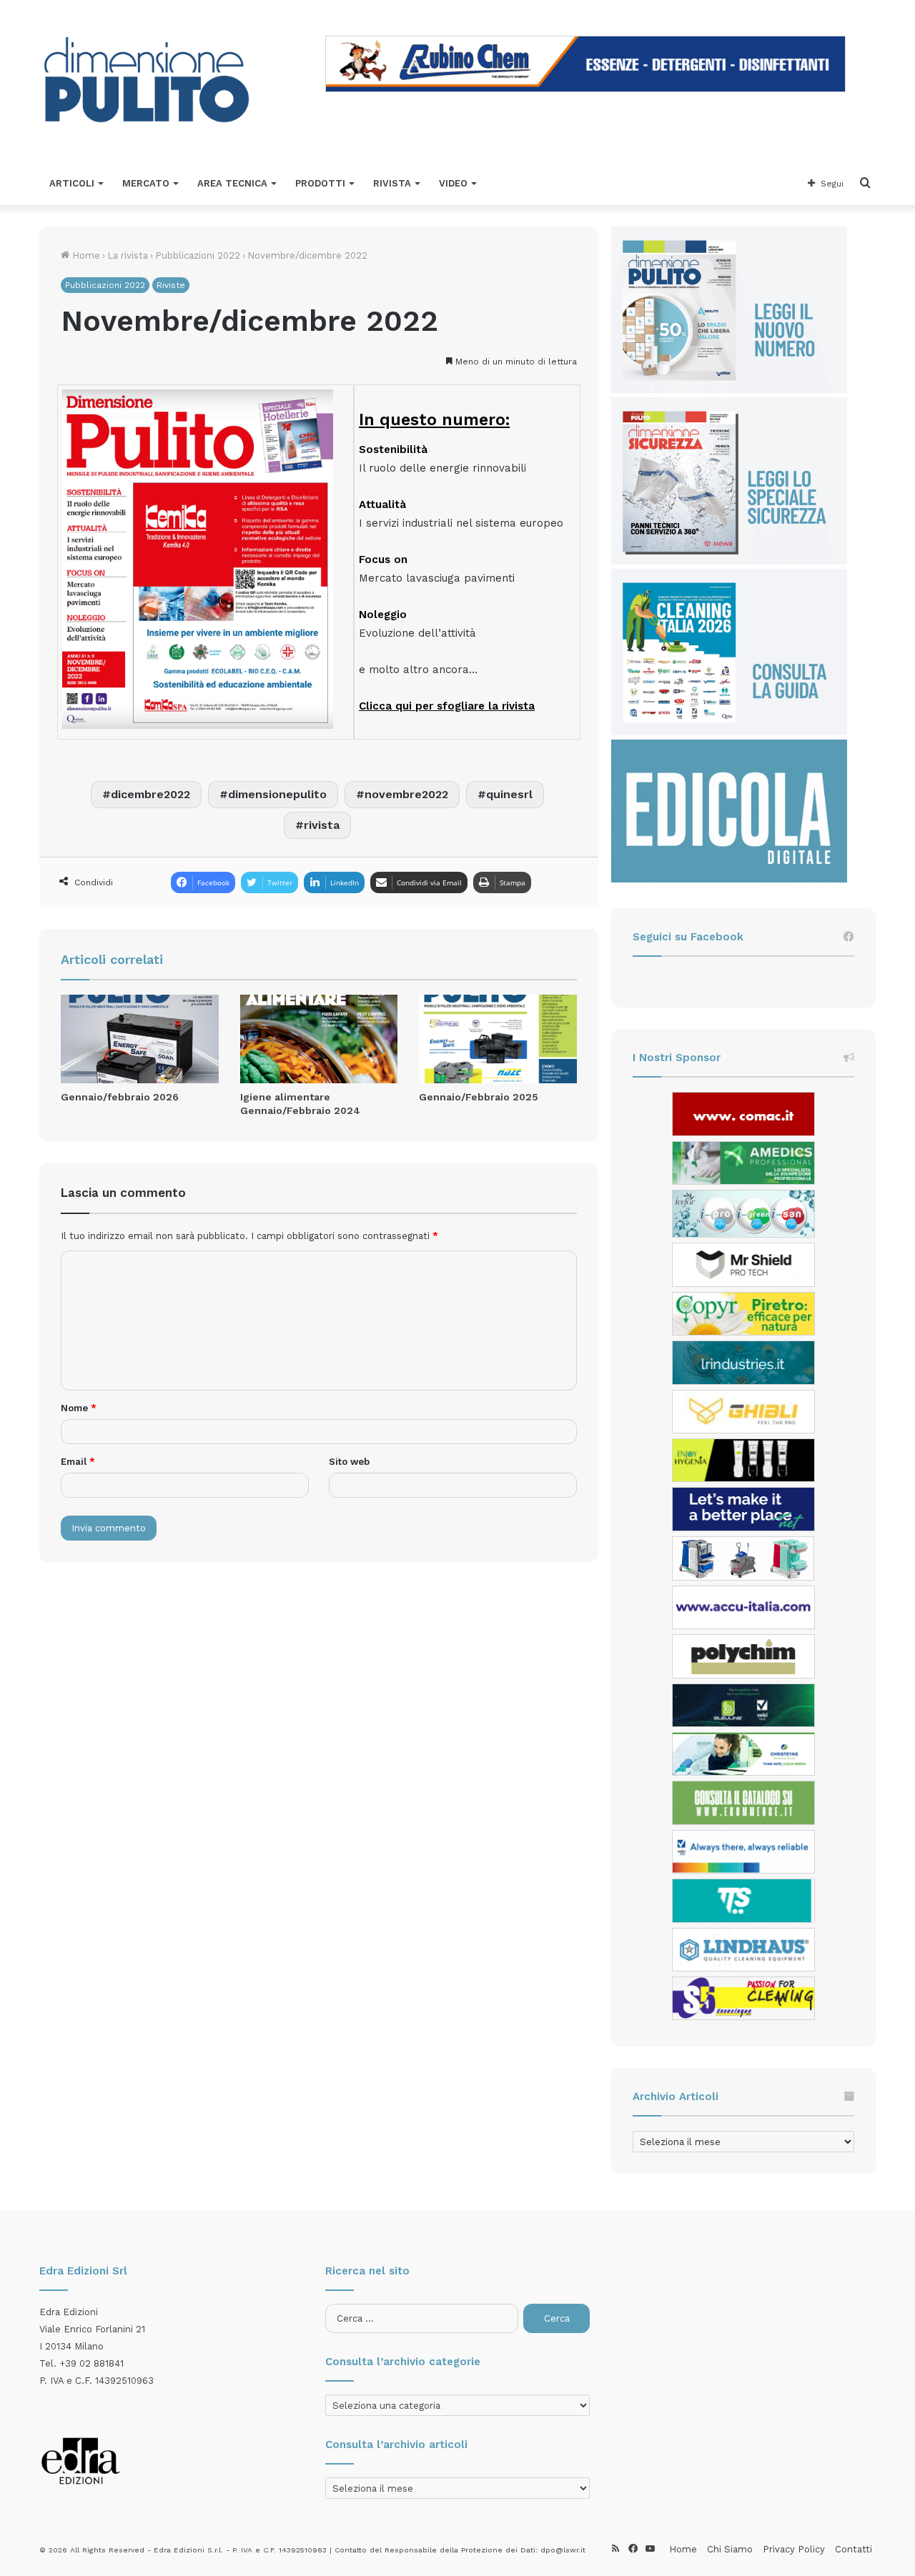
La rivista (128, 255)
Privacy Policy (794, 2549)
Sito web (349, 1462)
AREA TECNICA (232, 183)
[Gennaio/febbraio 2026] (140, 1039)
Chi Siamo (730, 2549)
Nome (79, 1408)
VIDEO (453, 183)
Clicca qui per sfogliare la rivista (447, 706)
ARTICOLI (72, 183)
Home (85, 255)
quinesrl (509, 794)
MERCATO (146, 183)
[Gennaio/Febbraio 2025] (498, 1039)
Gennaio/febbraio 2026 (120, 1097)
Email (78, 1462)
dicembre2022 (150, 794)
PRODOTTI (320, 183)
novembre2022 (406, 794)
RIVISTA (392, 183)
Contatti (854, 2549)
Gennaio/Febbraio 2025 (479, 1097)
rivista (322, 825)
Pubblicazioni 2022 (198, 255)
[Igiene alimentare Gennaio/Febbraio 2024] (319, 1039)
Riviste (171, 285)
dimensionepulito (277, 794)
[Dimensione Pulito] (147, 81)
